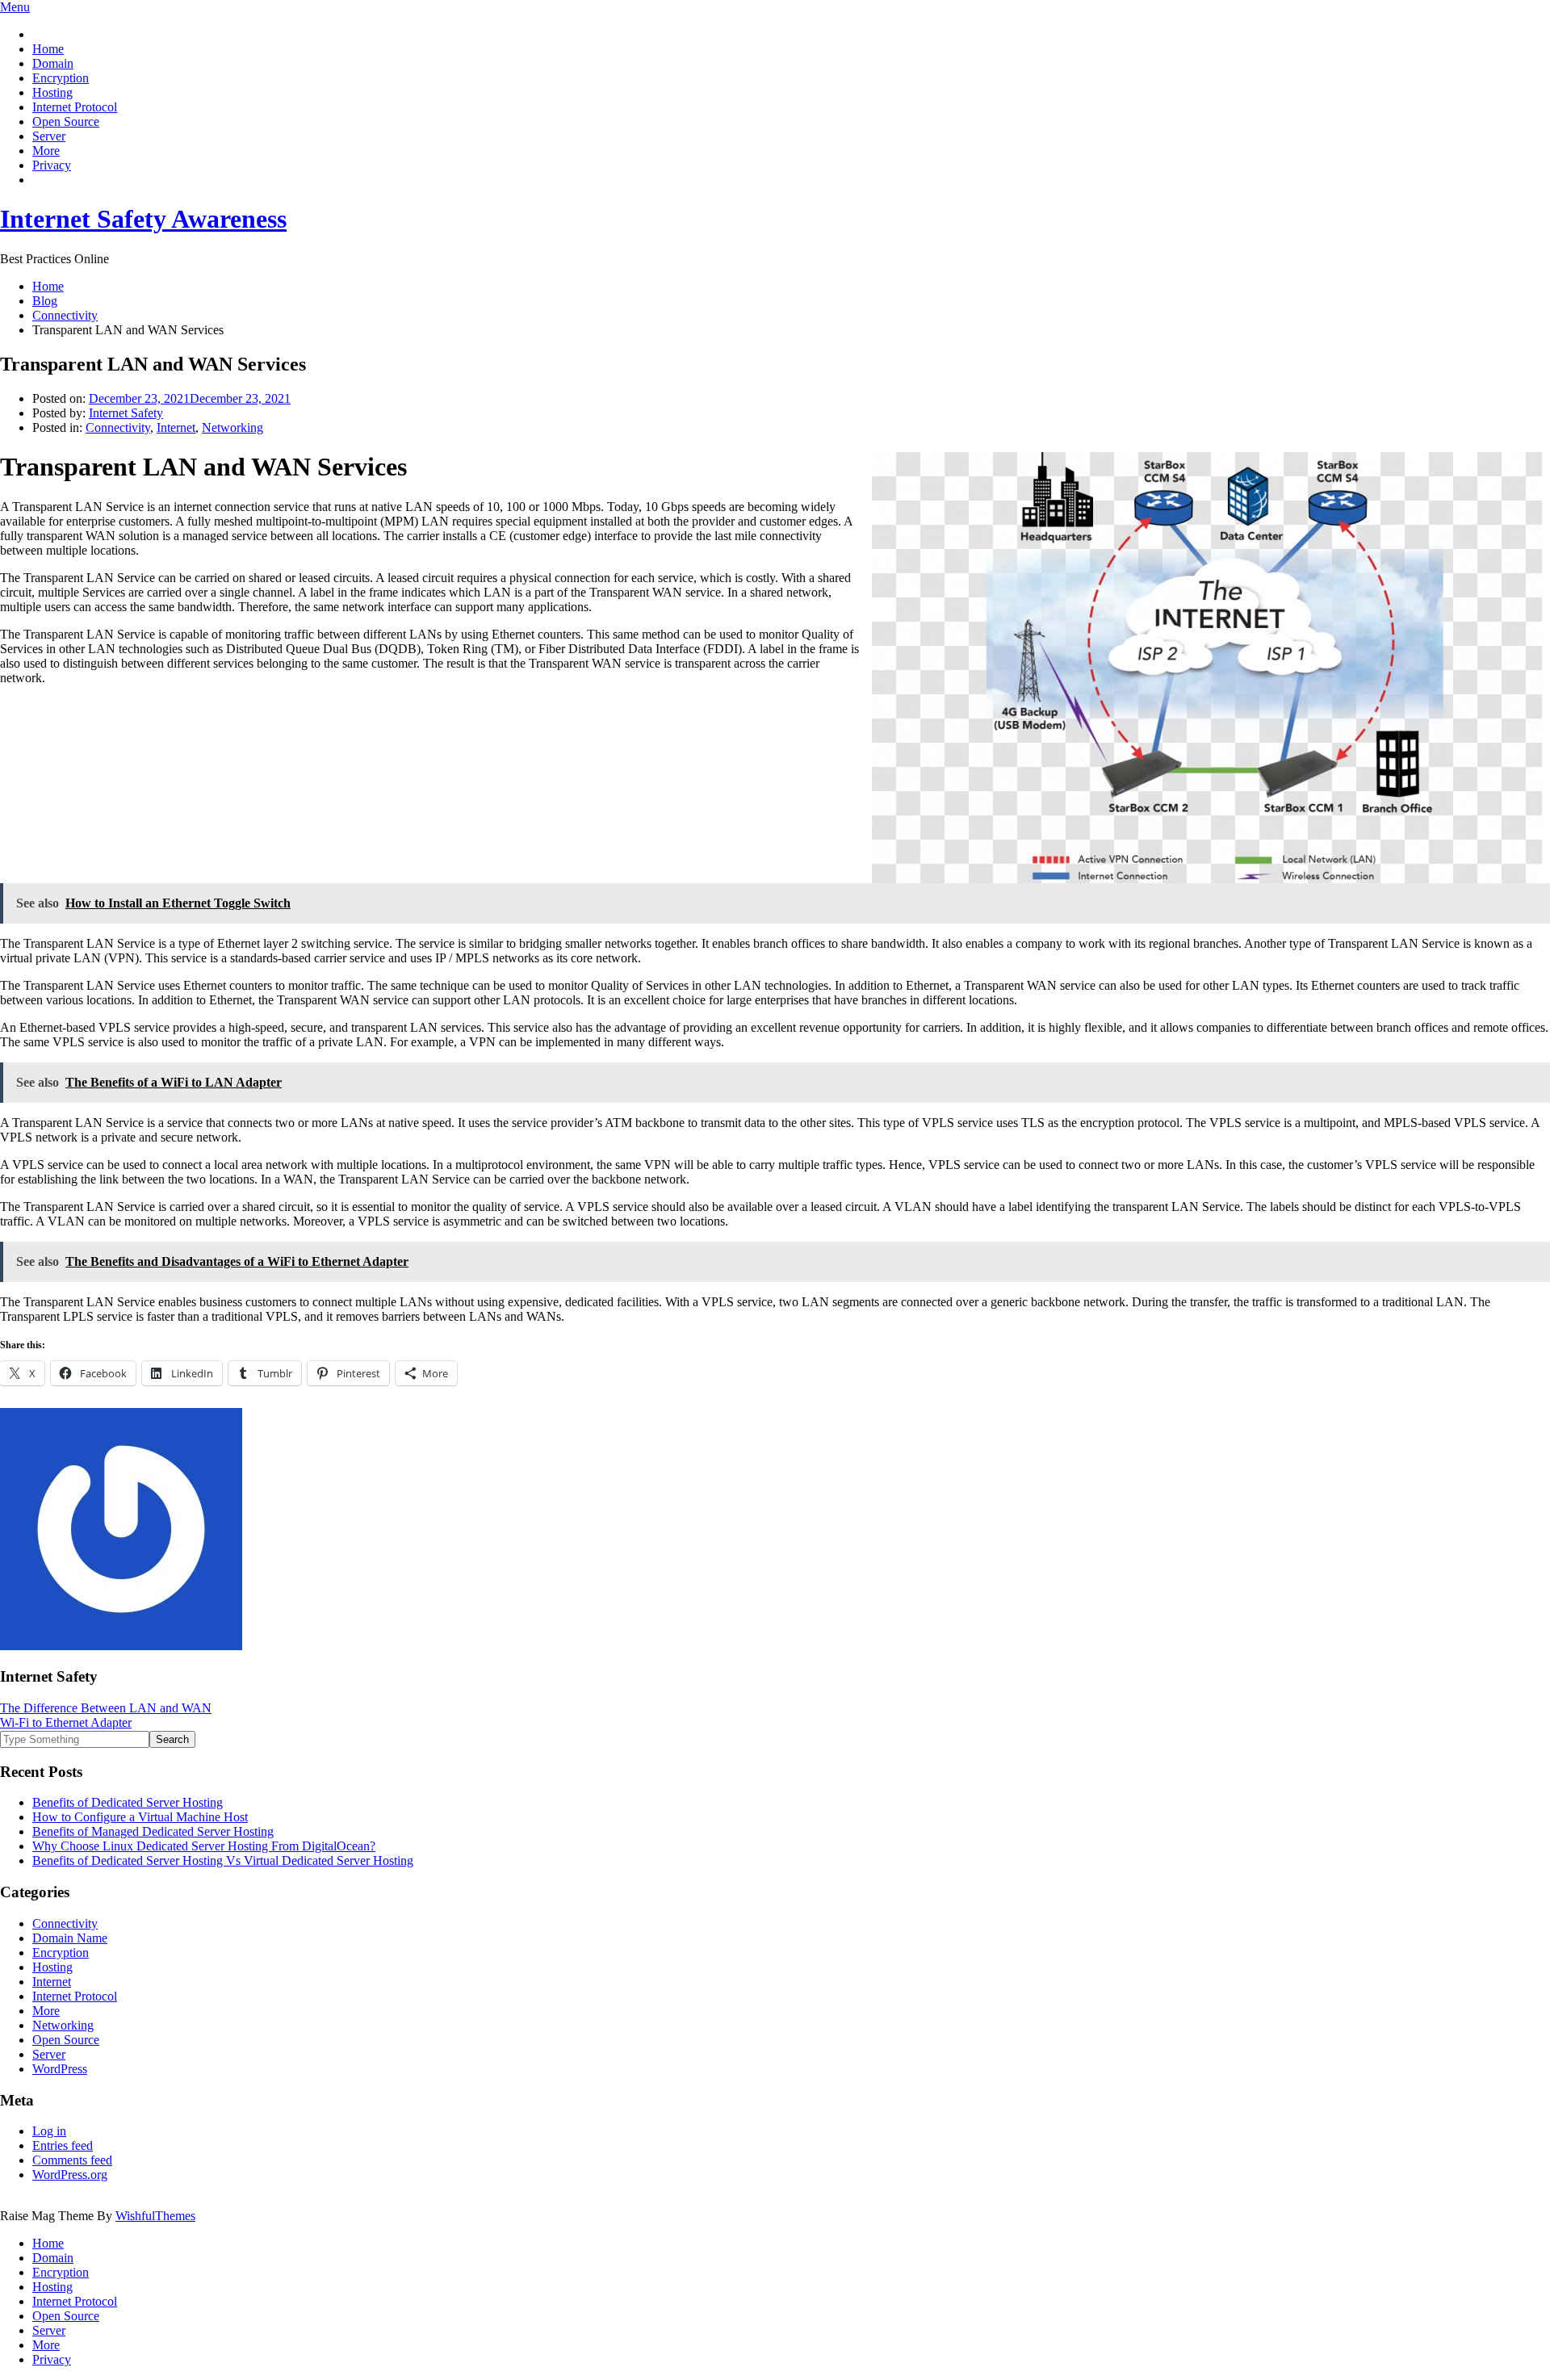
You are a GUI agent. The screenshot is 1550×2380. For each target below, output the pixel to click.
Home (48, 49)
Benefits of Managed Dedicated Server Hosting (153, 1831)
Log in (49, 2131)
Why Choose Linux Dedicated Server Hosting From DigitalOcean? (204, 1846)
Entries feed (63, 2145)
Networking (232, 427)
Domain (53, 63)
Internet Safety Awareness (143, 219)
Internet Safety (126, 413)
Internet (176, 427)
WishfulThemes (155, 2216)
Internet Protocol (75, 107)
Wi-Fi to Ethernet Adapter (66, 1722)
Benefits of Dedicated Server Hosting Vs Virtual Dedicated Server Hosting (223, 1860)
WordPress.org (70, 2175)
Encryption (61, 78)
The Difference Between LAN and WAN (106, 1708)
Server (49, 136)
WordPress (60, 2069)
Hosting (52, 92)
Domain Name (70, 1938)
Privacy (52, 165)
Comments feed (72, 2160)
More (46, 151)
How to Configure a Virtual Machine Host (140, 1817)
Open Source (66, 122)
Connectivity (118, 427)
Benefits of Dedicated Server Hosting (128, 1802)
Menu (15, 7)
